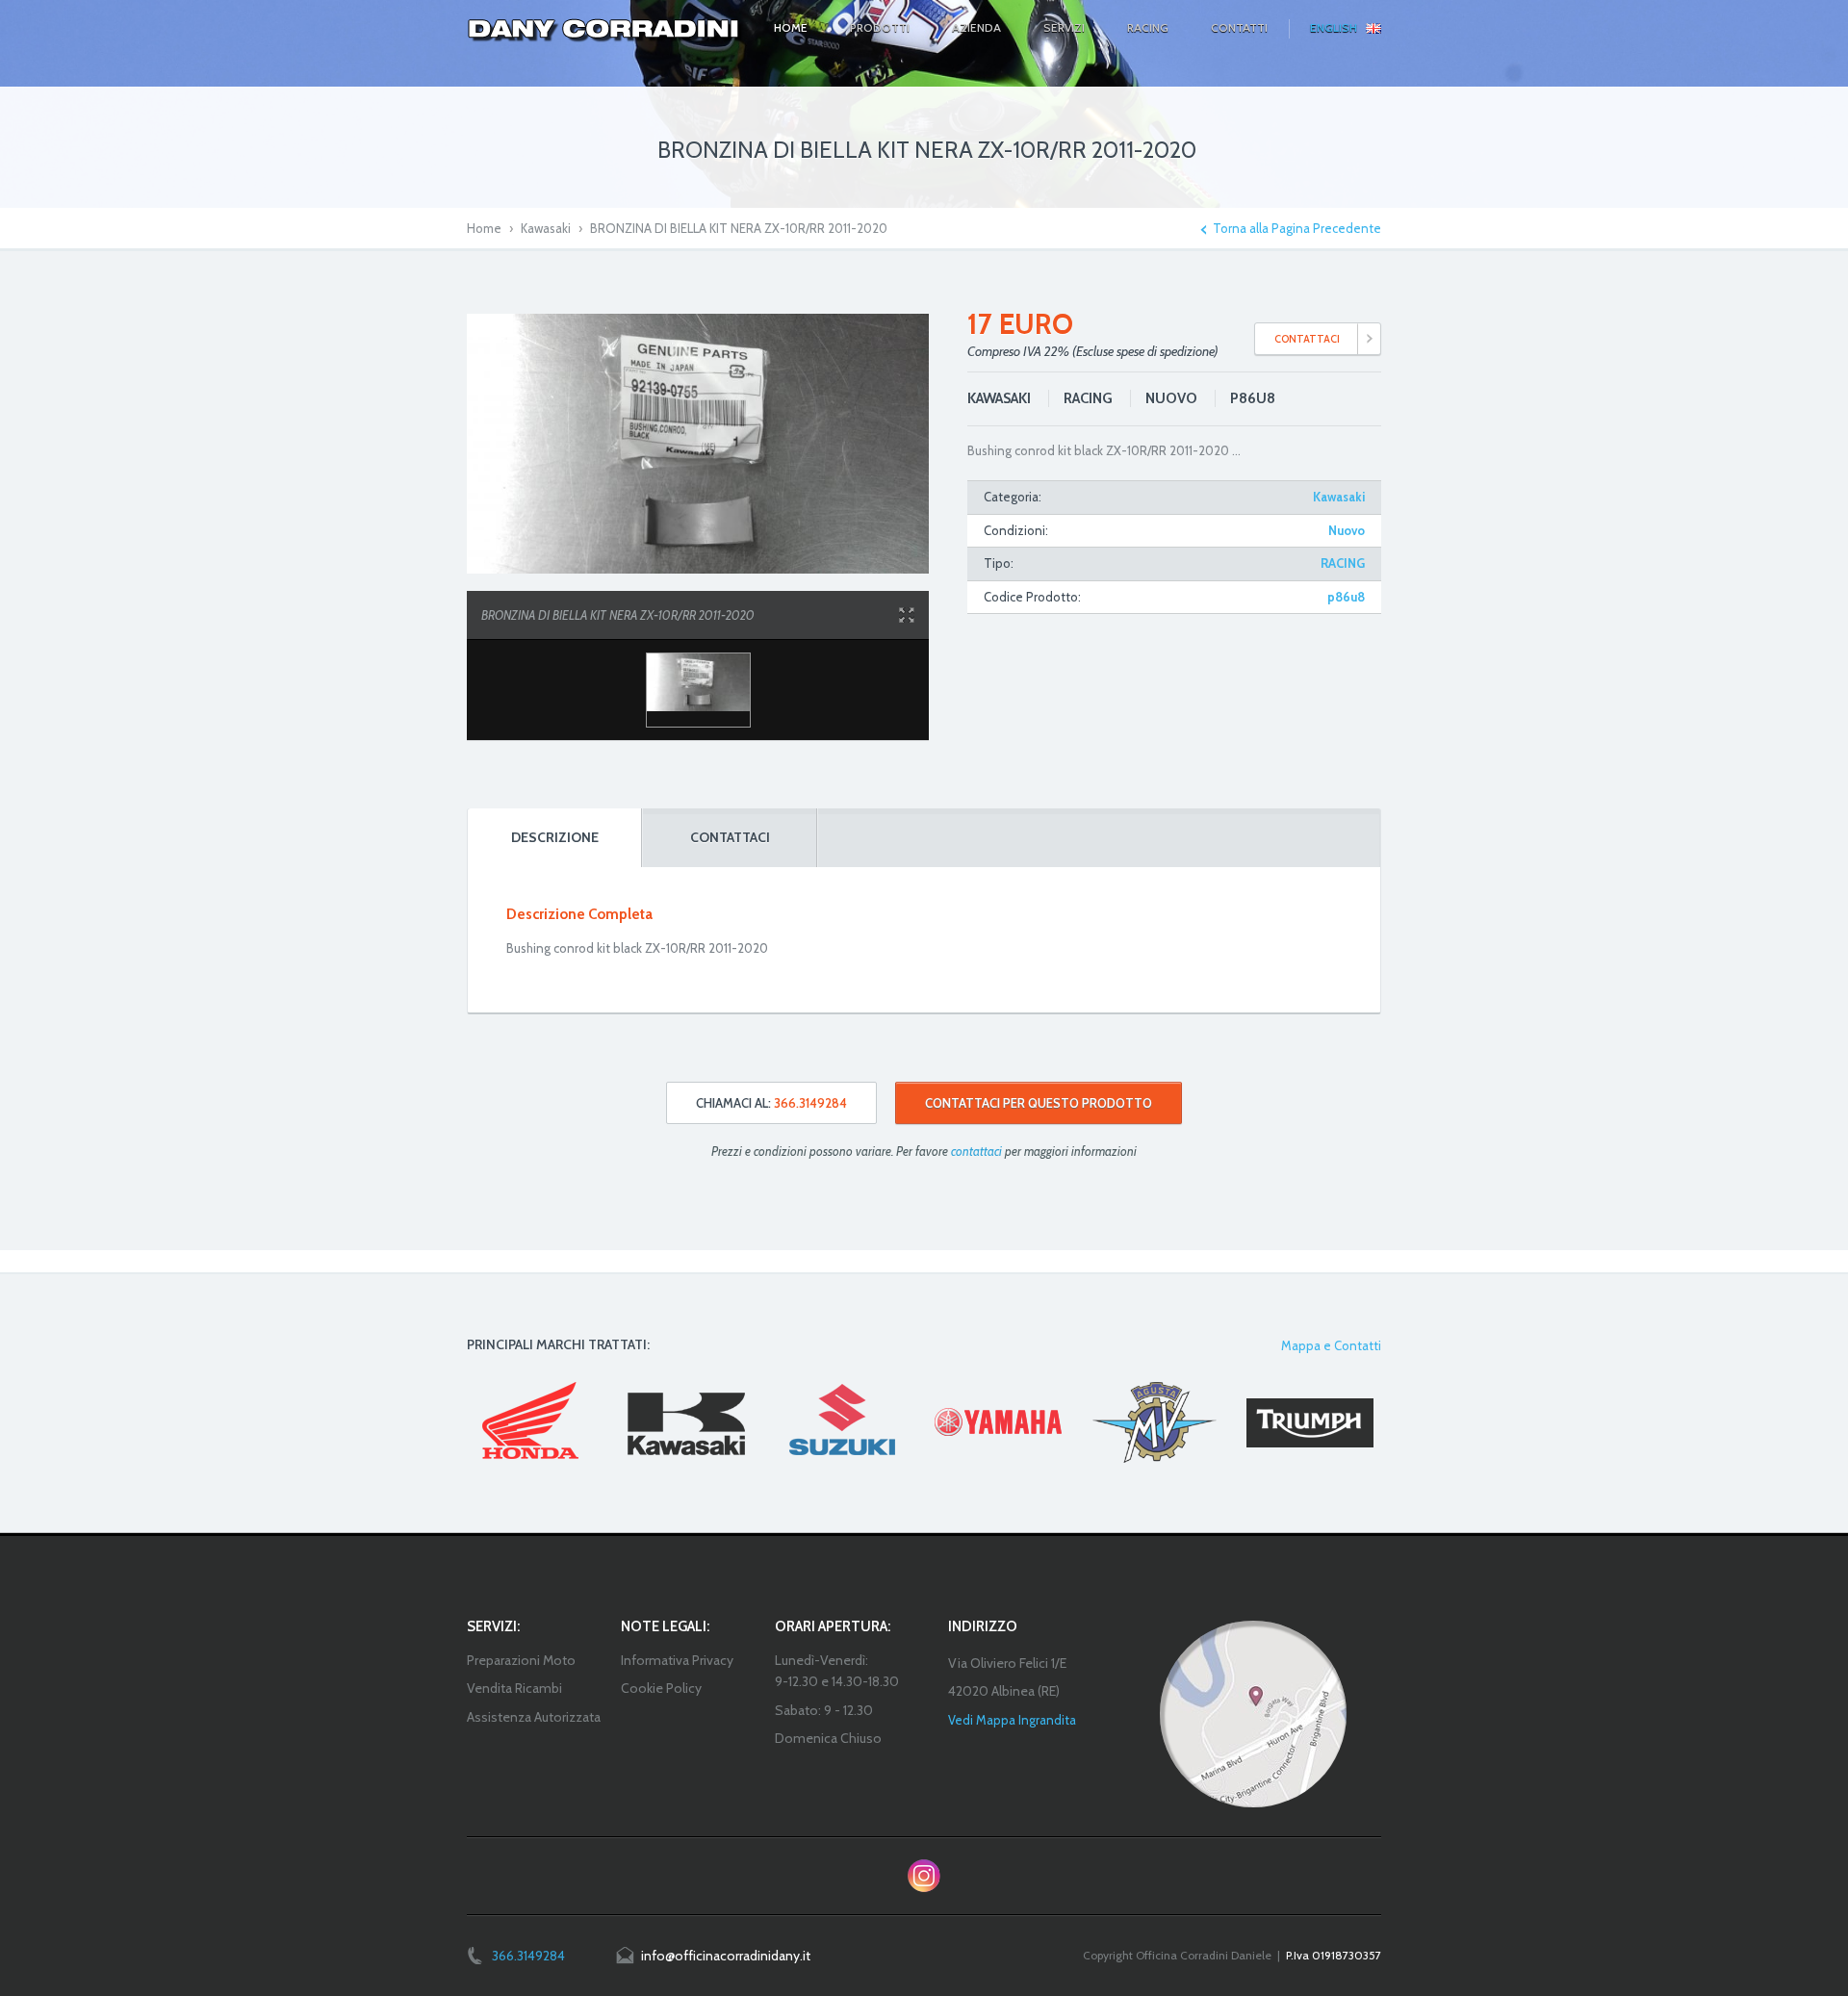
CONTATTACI (1307, 339)
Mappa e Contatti (1331, 1345)
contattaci (976, 1151)
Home (484, 228)
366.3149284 (528, 1956)
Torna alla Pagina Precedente (1297, 229)
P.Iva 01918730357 (1334, 1955)
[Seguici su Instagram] (924, 1876)
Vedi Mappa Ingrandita (1012, 1720)
